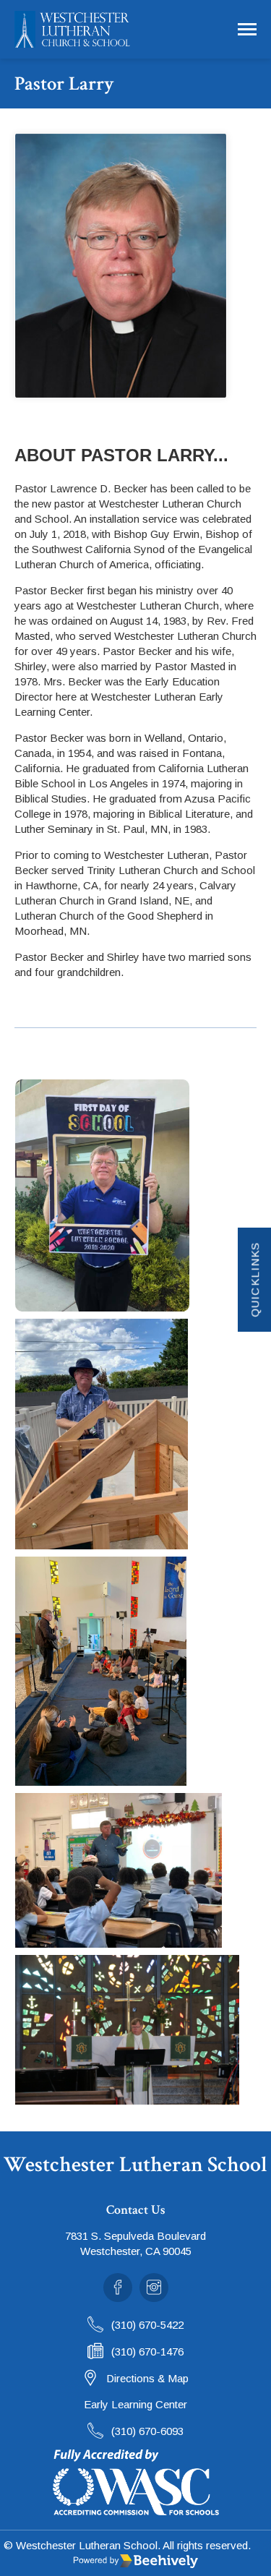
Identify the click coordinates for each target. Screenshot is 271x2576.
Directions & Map (147, 2378)
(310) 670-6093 (147, 2431)
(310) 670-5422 (147, 2325)
